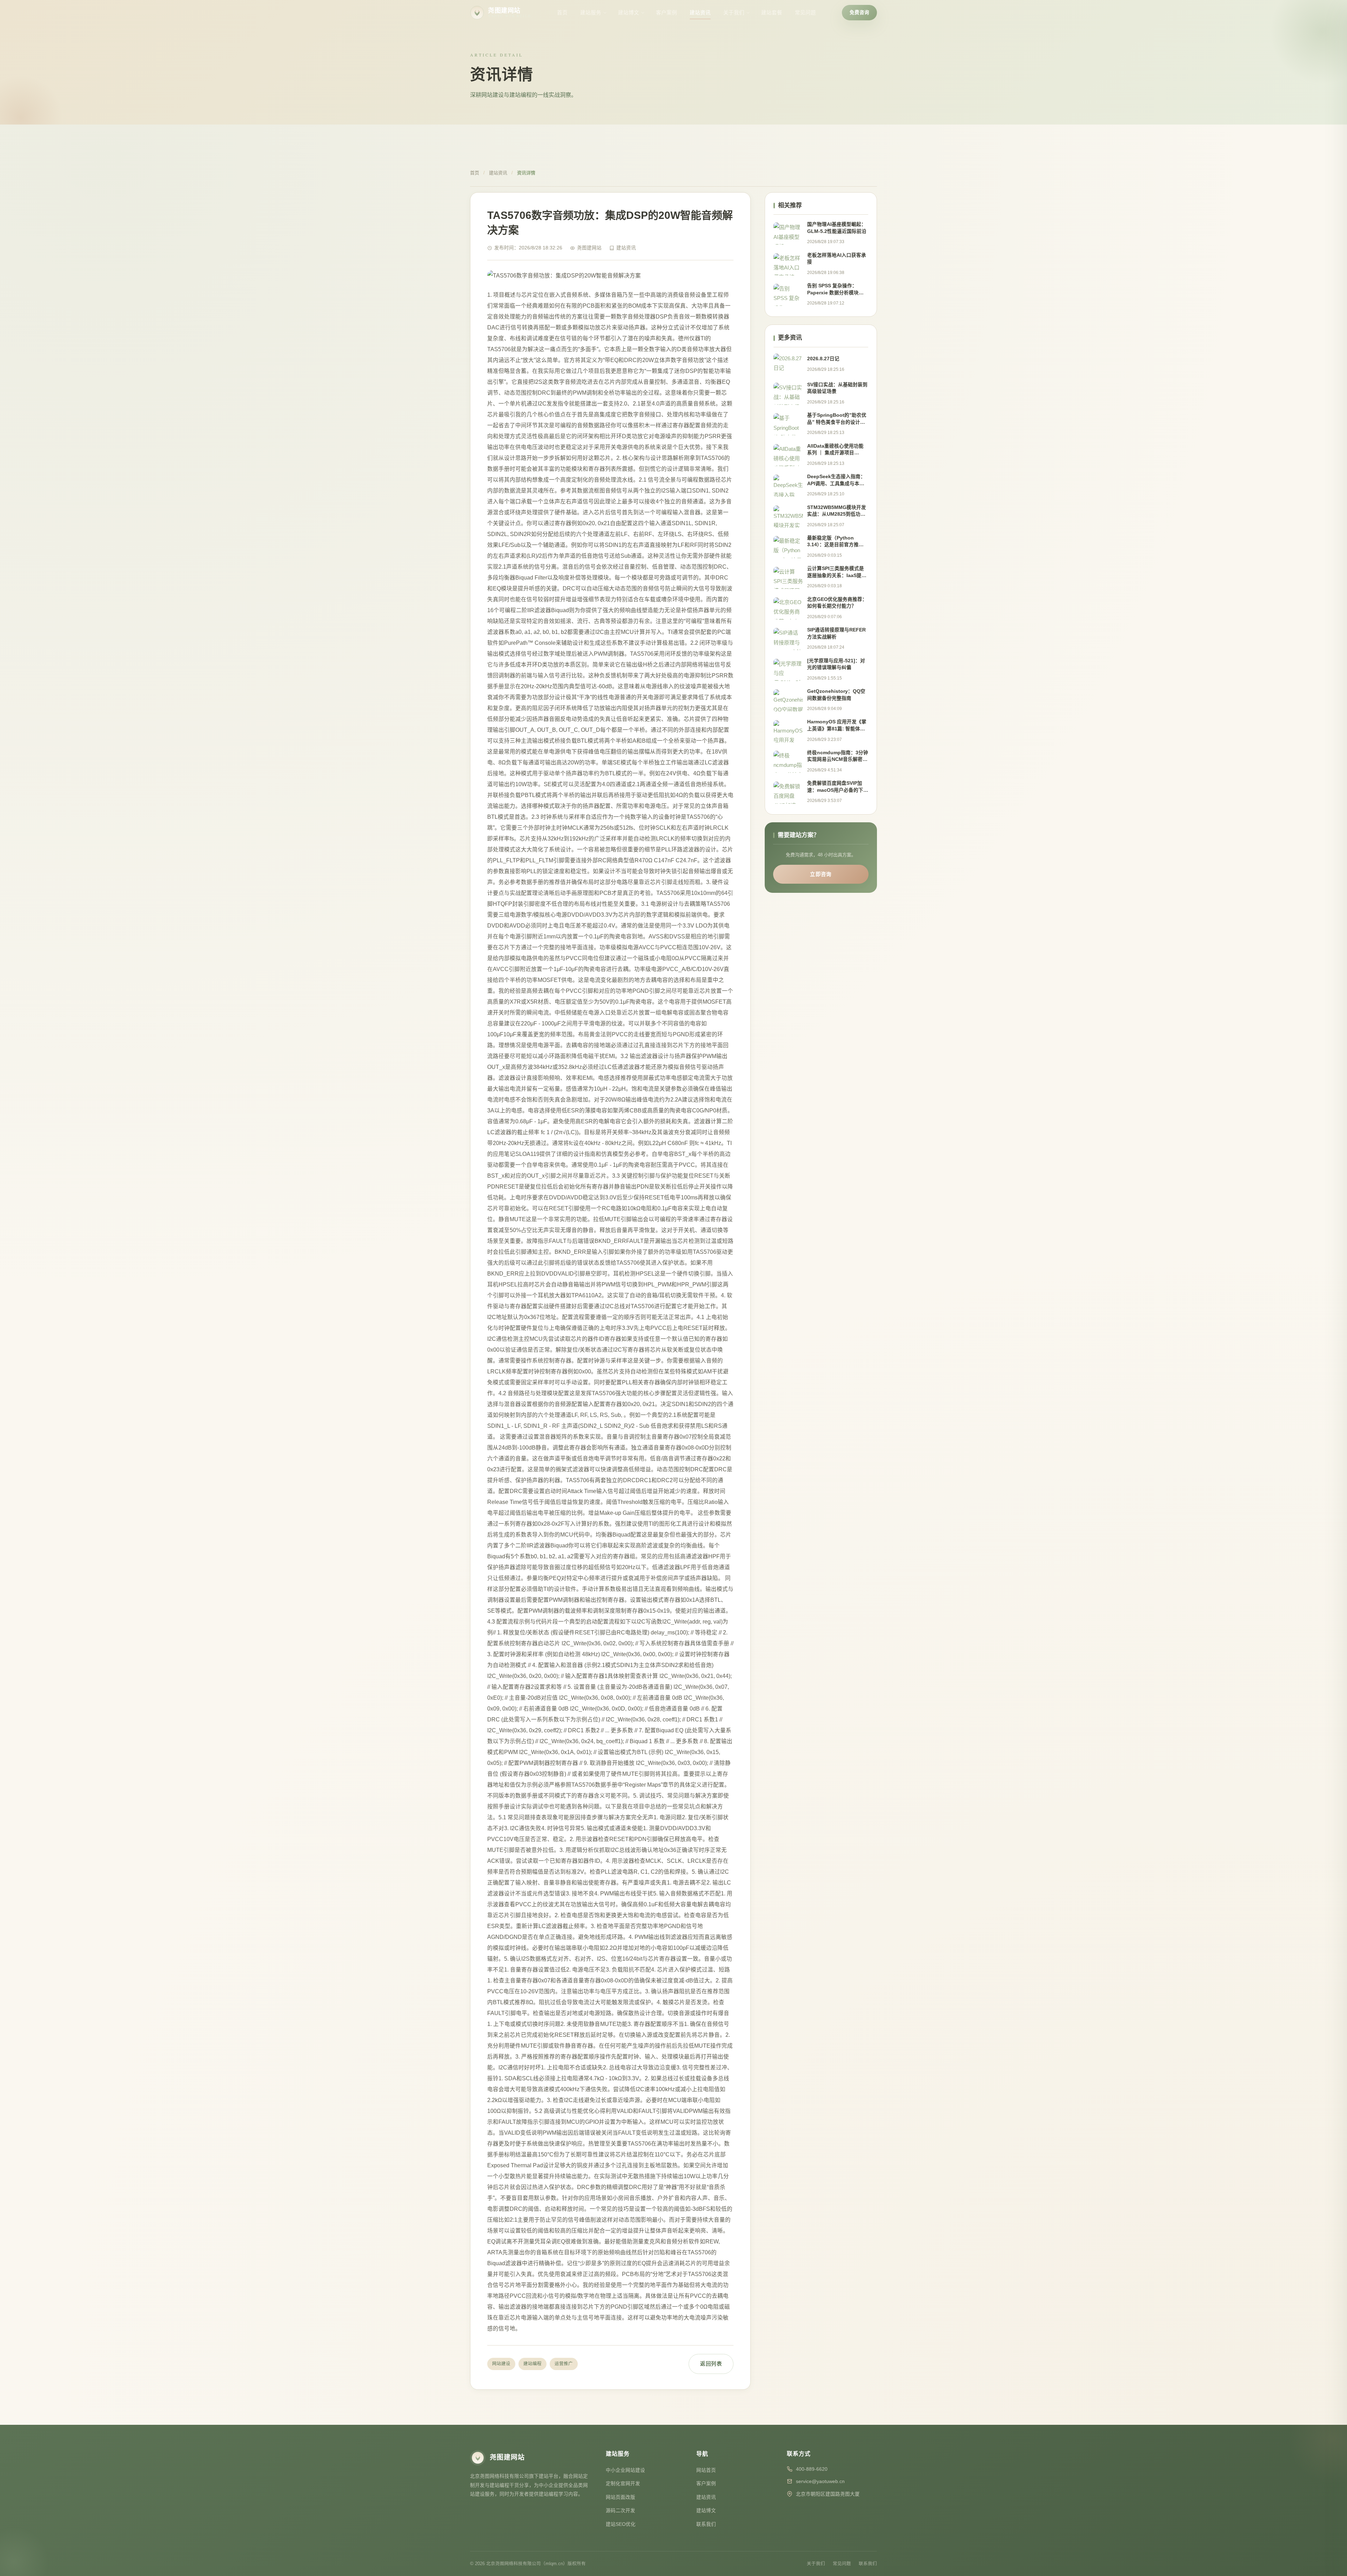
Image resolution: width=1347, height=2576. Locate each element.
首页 (562, 13)
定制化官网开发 (623, 2484)
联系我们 (706, 2524)
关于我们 (734, 13)
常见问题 (805, 13)
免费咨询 (859, 12)
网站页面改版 (621, 2497)
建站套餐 (772, 13)
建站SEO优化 (621, 2524)
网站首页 (706, 2470)
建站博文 (629, 13)
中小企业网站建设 (625, 2470)
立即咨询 (821, 874)
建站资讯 (700, 13)
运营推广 (564, 2364)
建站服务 (591, 13)
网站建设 (501, 2364)
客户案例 (666, 13)
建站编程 (532, 2364)
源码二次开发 (621, 2511)
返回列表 (711, 2364)
